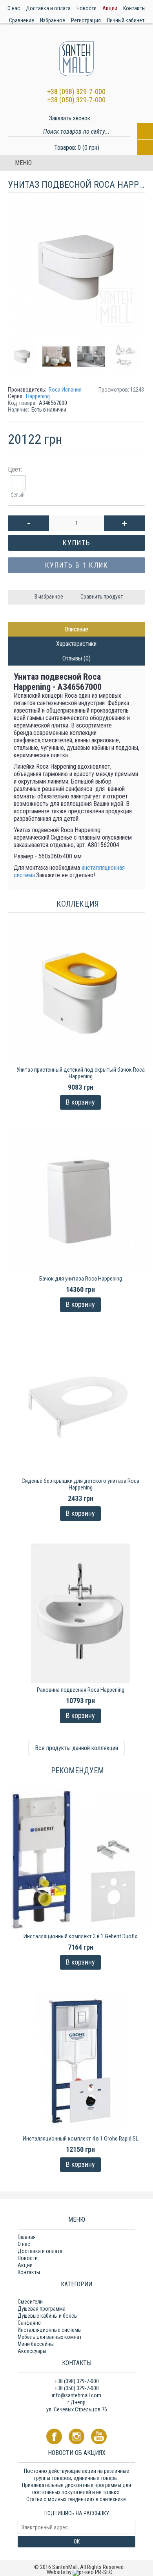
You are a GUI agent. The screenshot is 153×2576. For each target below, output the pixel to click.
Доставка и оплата (40, 2251)
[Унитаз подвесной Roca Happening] (25, 354)
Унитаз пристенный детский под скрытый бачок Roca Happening (81, 1073)
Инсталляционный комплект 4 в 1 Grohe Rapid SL (81, 2139)
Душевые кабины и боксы (48, 2316)
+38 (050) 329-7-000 (76, 100)
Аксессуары (32, 2351)
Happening (38, 396)
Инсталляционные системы (50, 2330)
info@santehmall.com (76, 2395)
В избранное (49, 597)
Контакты (29, 2272)
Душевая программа (42, 2309)
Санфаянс (29, 2323)
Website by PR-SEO (80, 2572)
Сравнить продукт (102, 597)
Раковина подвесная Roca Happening (81, 1690)
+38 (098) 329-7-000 (76, 92)
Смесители (30, 2302)
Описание (76, 629)
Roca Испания (65, 390)
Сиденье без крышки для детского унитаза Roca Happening (80, 1484)
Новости (28, 2258)
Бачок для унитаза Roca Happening (81, 1279)
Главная (27, 2237)
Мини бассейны (36, 2344)
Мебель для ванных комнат (50, 2337)
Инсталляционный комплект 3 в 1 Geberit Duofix (80, 1936)
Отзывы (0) (76, 658)
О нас (24, 2244)
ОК (77, 2542)
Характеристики (76, 644)
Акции (25, 2265)
